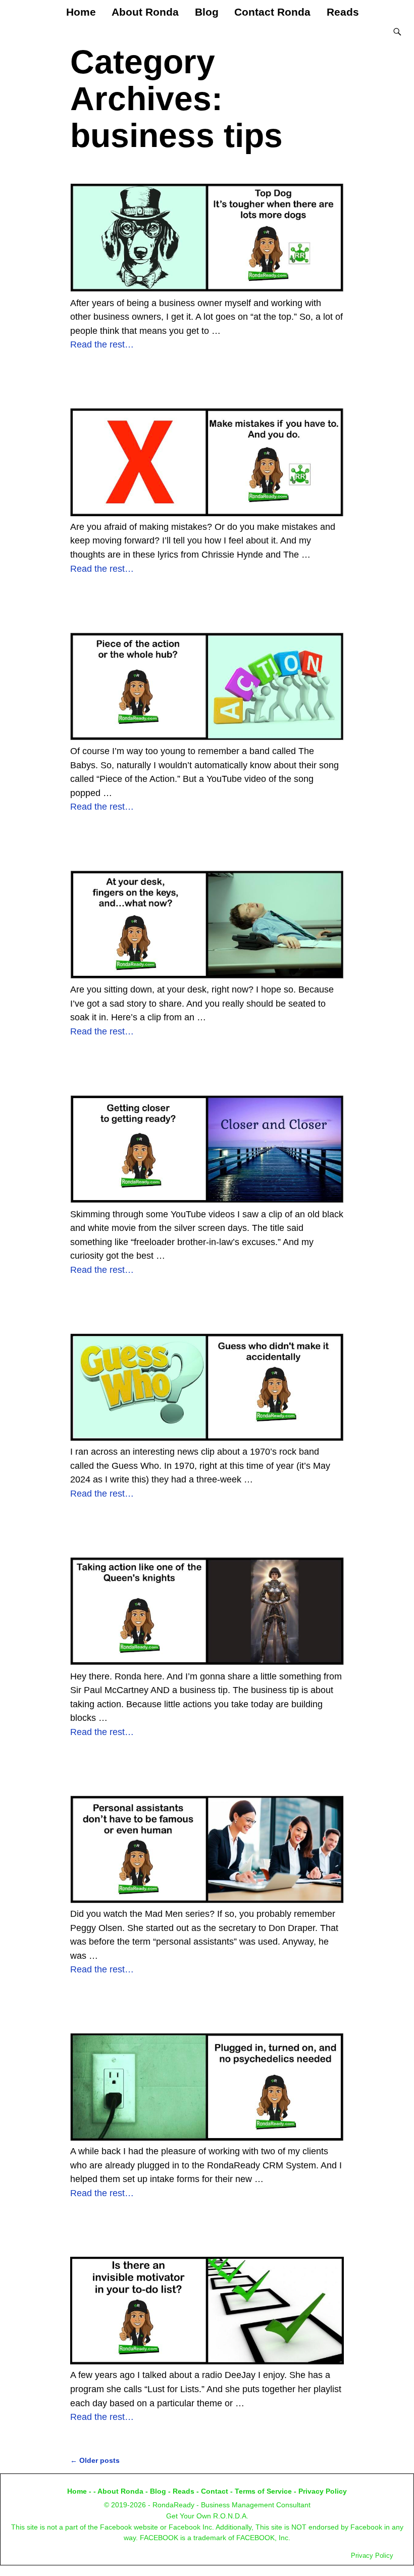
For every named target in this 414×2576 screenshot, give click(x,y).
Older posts (95, 2460)
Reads (343, 12)
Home (81, 12)
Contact (215, 2491)
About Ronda (145, 12)
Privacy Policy (323, 2491)
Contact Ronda (272, 12)
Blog (207, 12)
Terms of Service (263, 2491)
